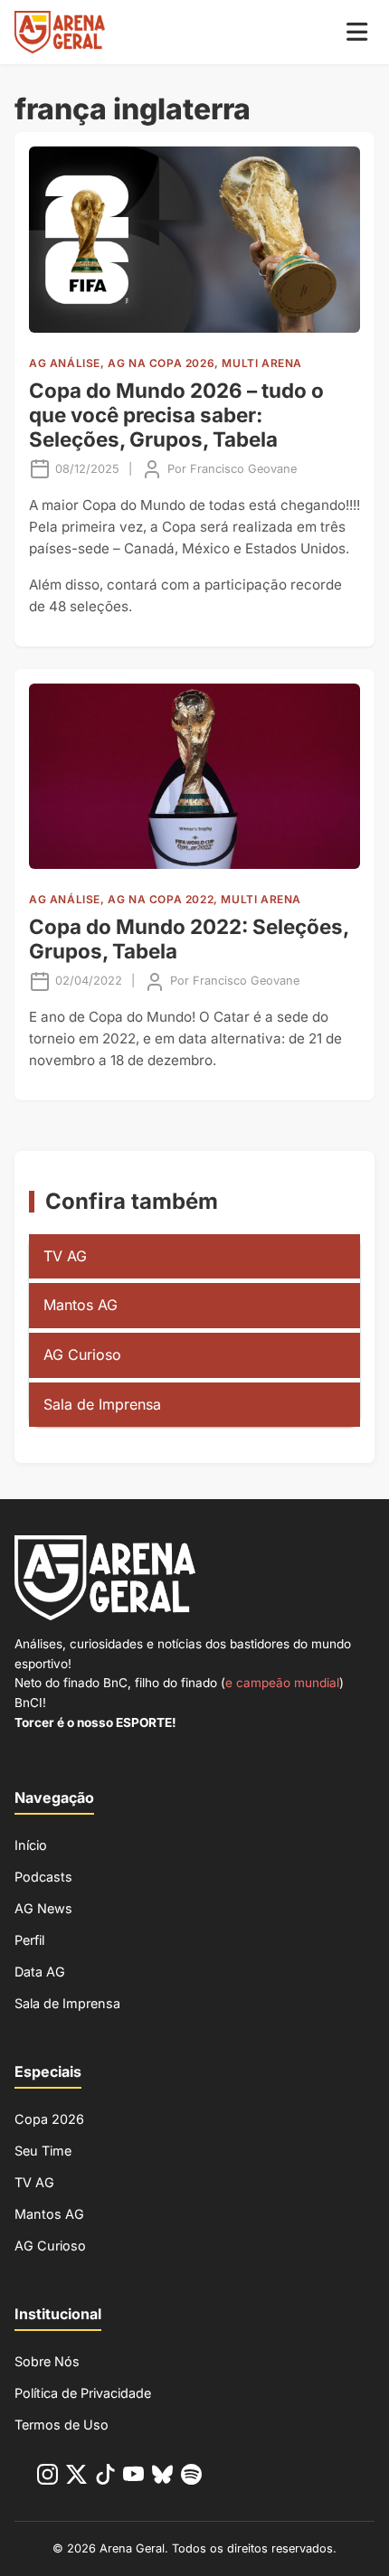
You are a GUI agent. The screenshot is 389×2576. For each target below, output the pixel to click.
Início (31, 1845)
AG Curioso (82, 1354)
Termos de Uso (62, 2425)
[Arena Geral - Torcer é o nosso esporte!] (60, 32)
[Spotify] (191, 2478)
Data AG (40, 1972)
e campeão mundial (282, 1683)
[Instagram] (47, 2478)
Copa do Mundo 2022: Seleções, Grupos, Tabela (189, 939)
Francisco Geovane (243, 469)
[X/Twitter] (76, 2478)
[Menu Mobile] (357, 32)
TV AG (65, 1256)
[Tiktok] (105, 2478)
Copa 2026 (49, 2119)
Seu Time (43, 2151)
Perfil (29, 1940)
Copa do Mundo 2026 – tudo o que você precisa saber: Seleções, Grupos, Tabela (176, 415)
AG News (43, 1908)
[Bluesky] (162, 2478)
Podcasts (43, 1877)
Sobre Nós (47, 2361)
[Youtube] (133, 2478)
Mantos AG (81, 1305)
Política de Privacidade (83, 2393)
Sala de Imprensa (102, 1404)
